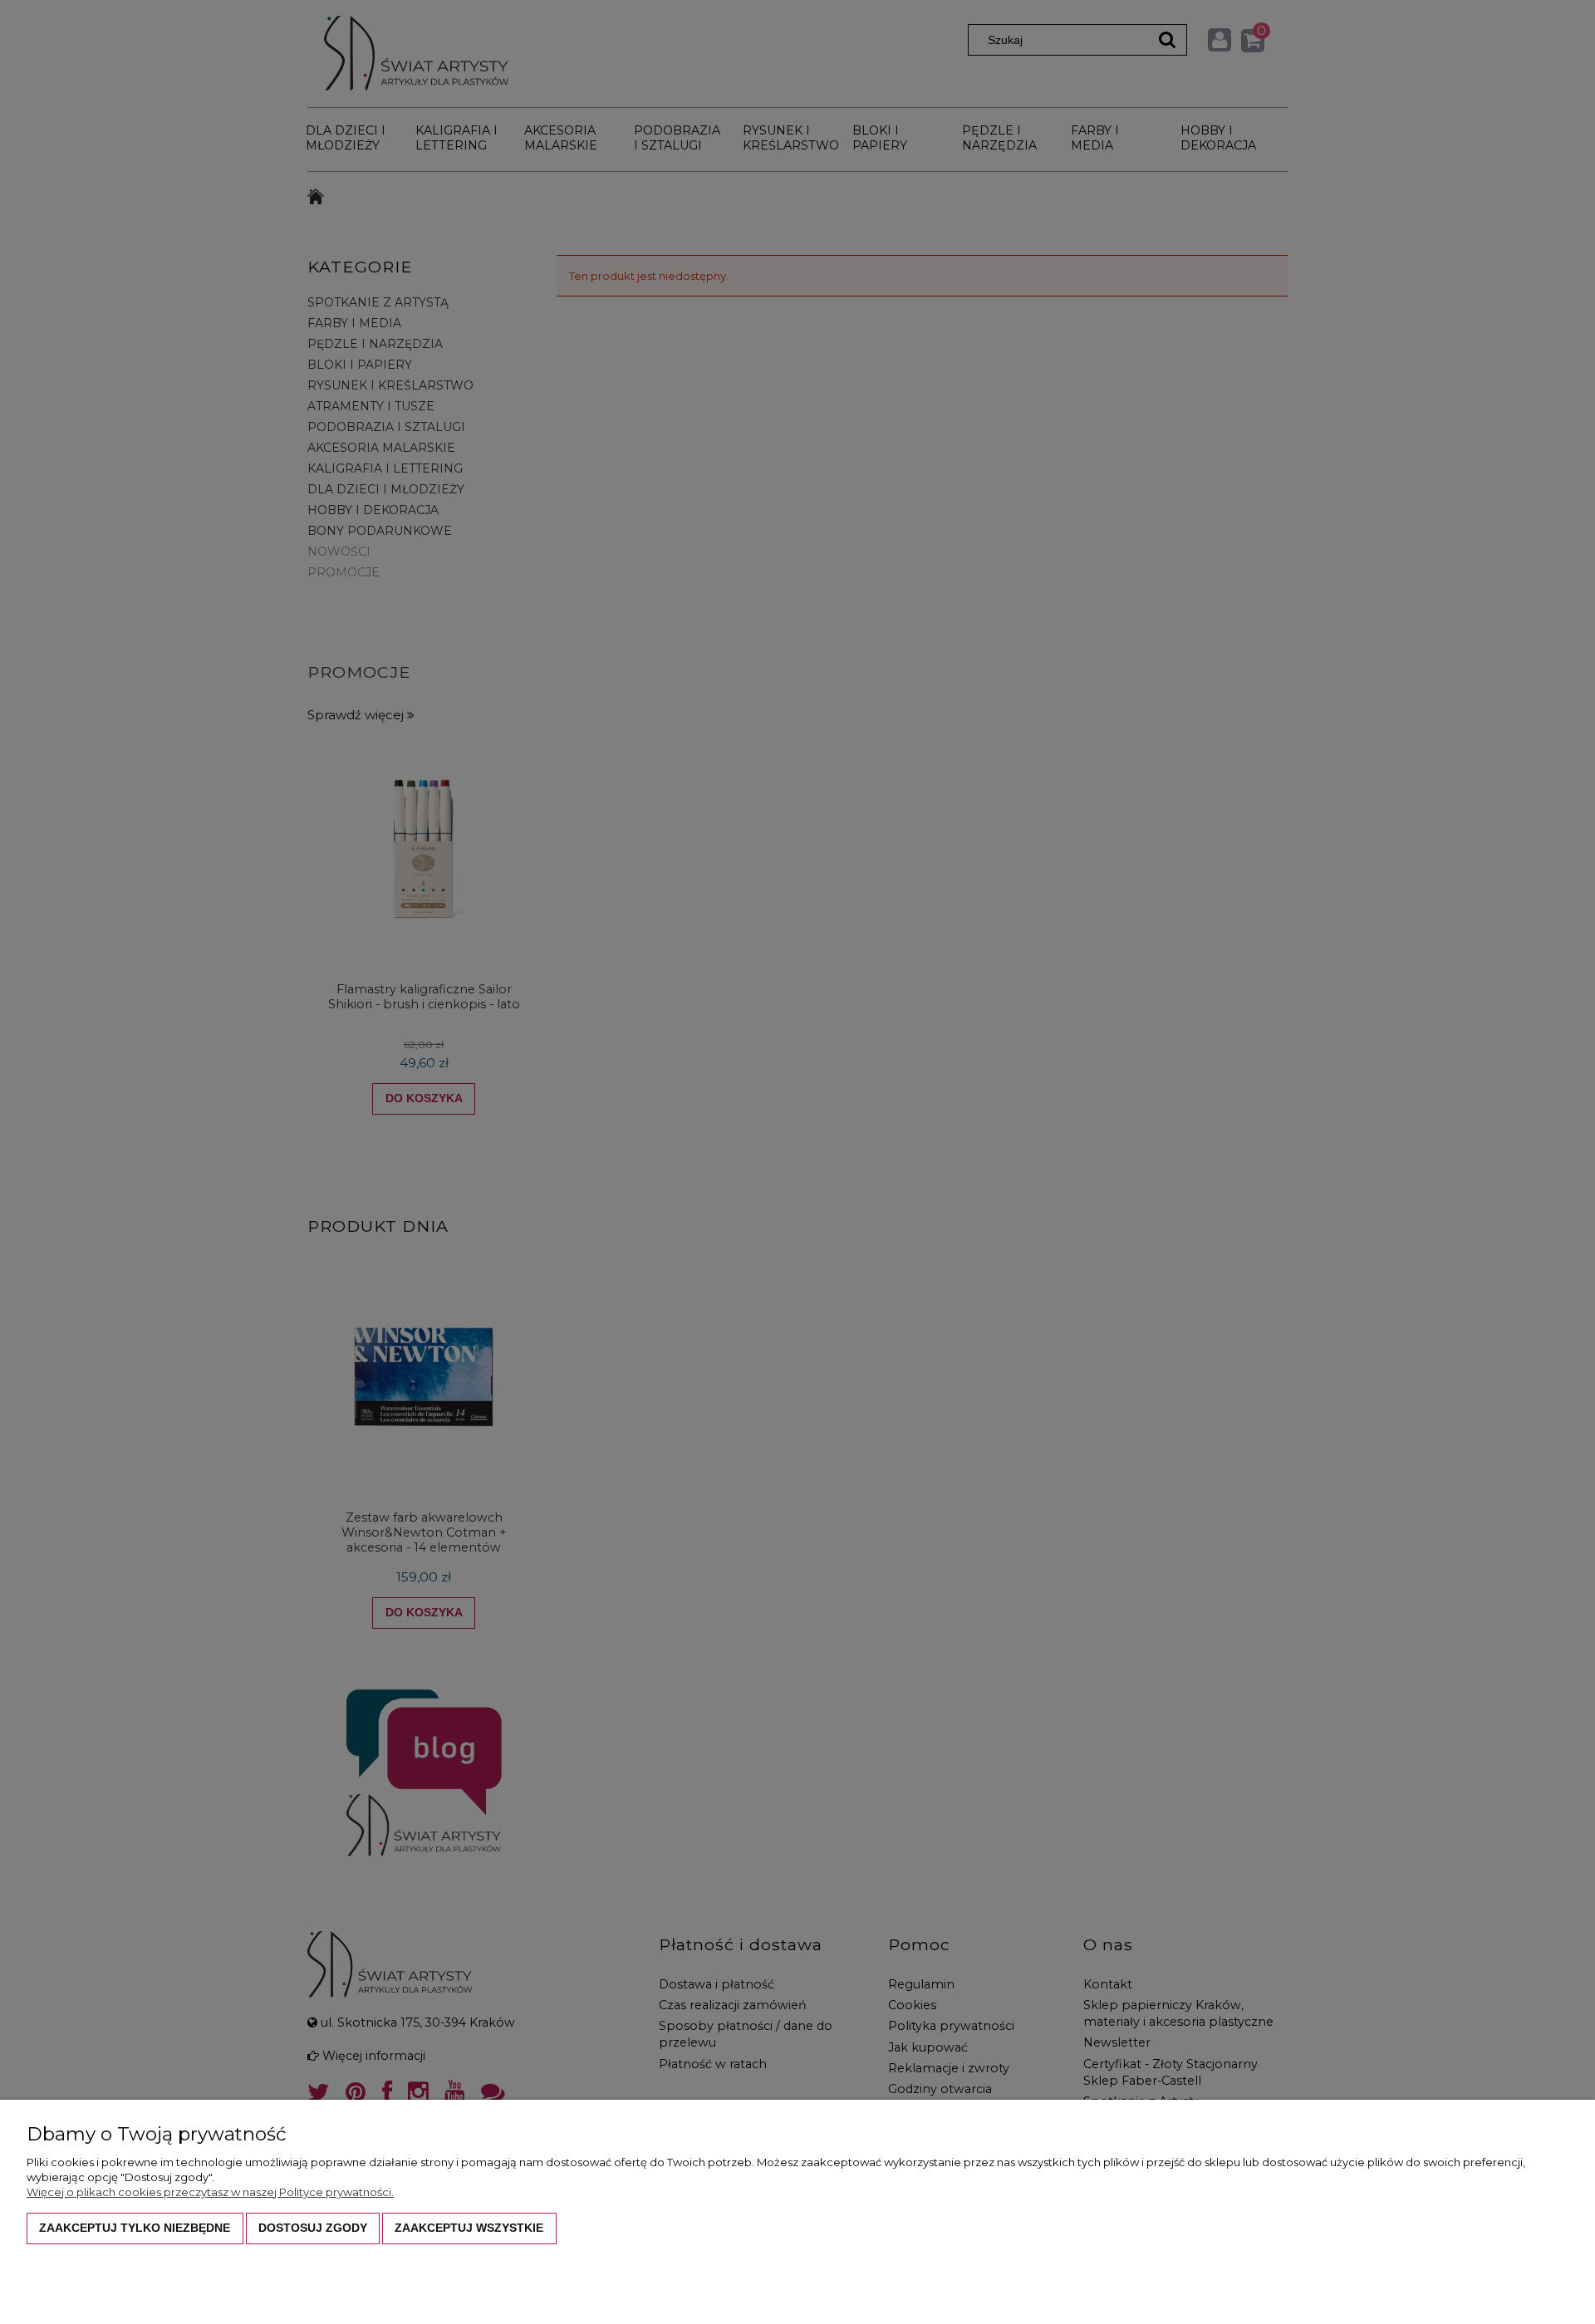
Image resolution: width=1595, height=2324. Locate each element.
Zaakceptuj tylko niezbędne (135, 2228)
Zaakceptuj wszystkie (469, 2228)
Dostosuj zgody (313, 2228)
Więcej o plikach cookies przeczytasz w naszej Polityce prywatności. (210, 2192)
